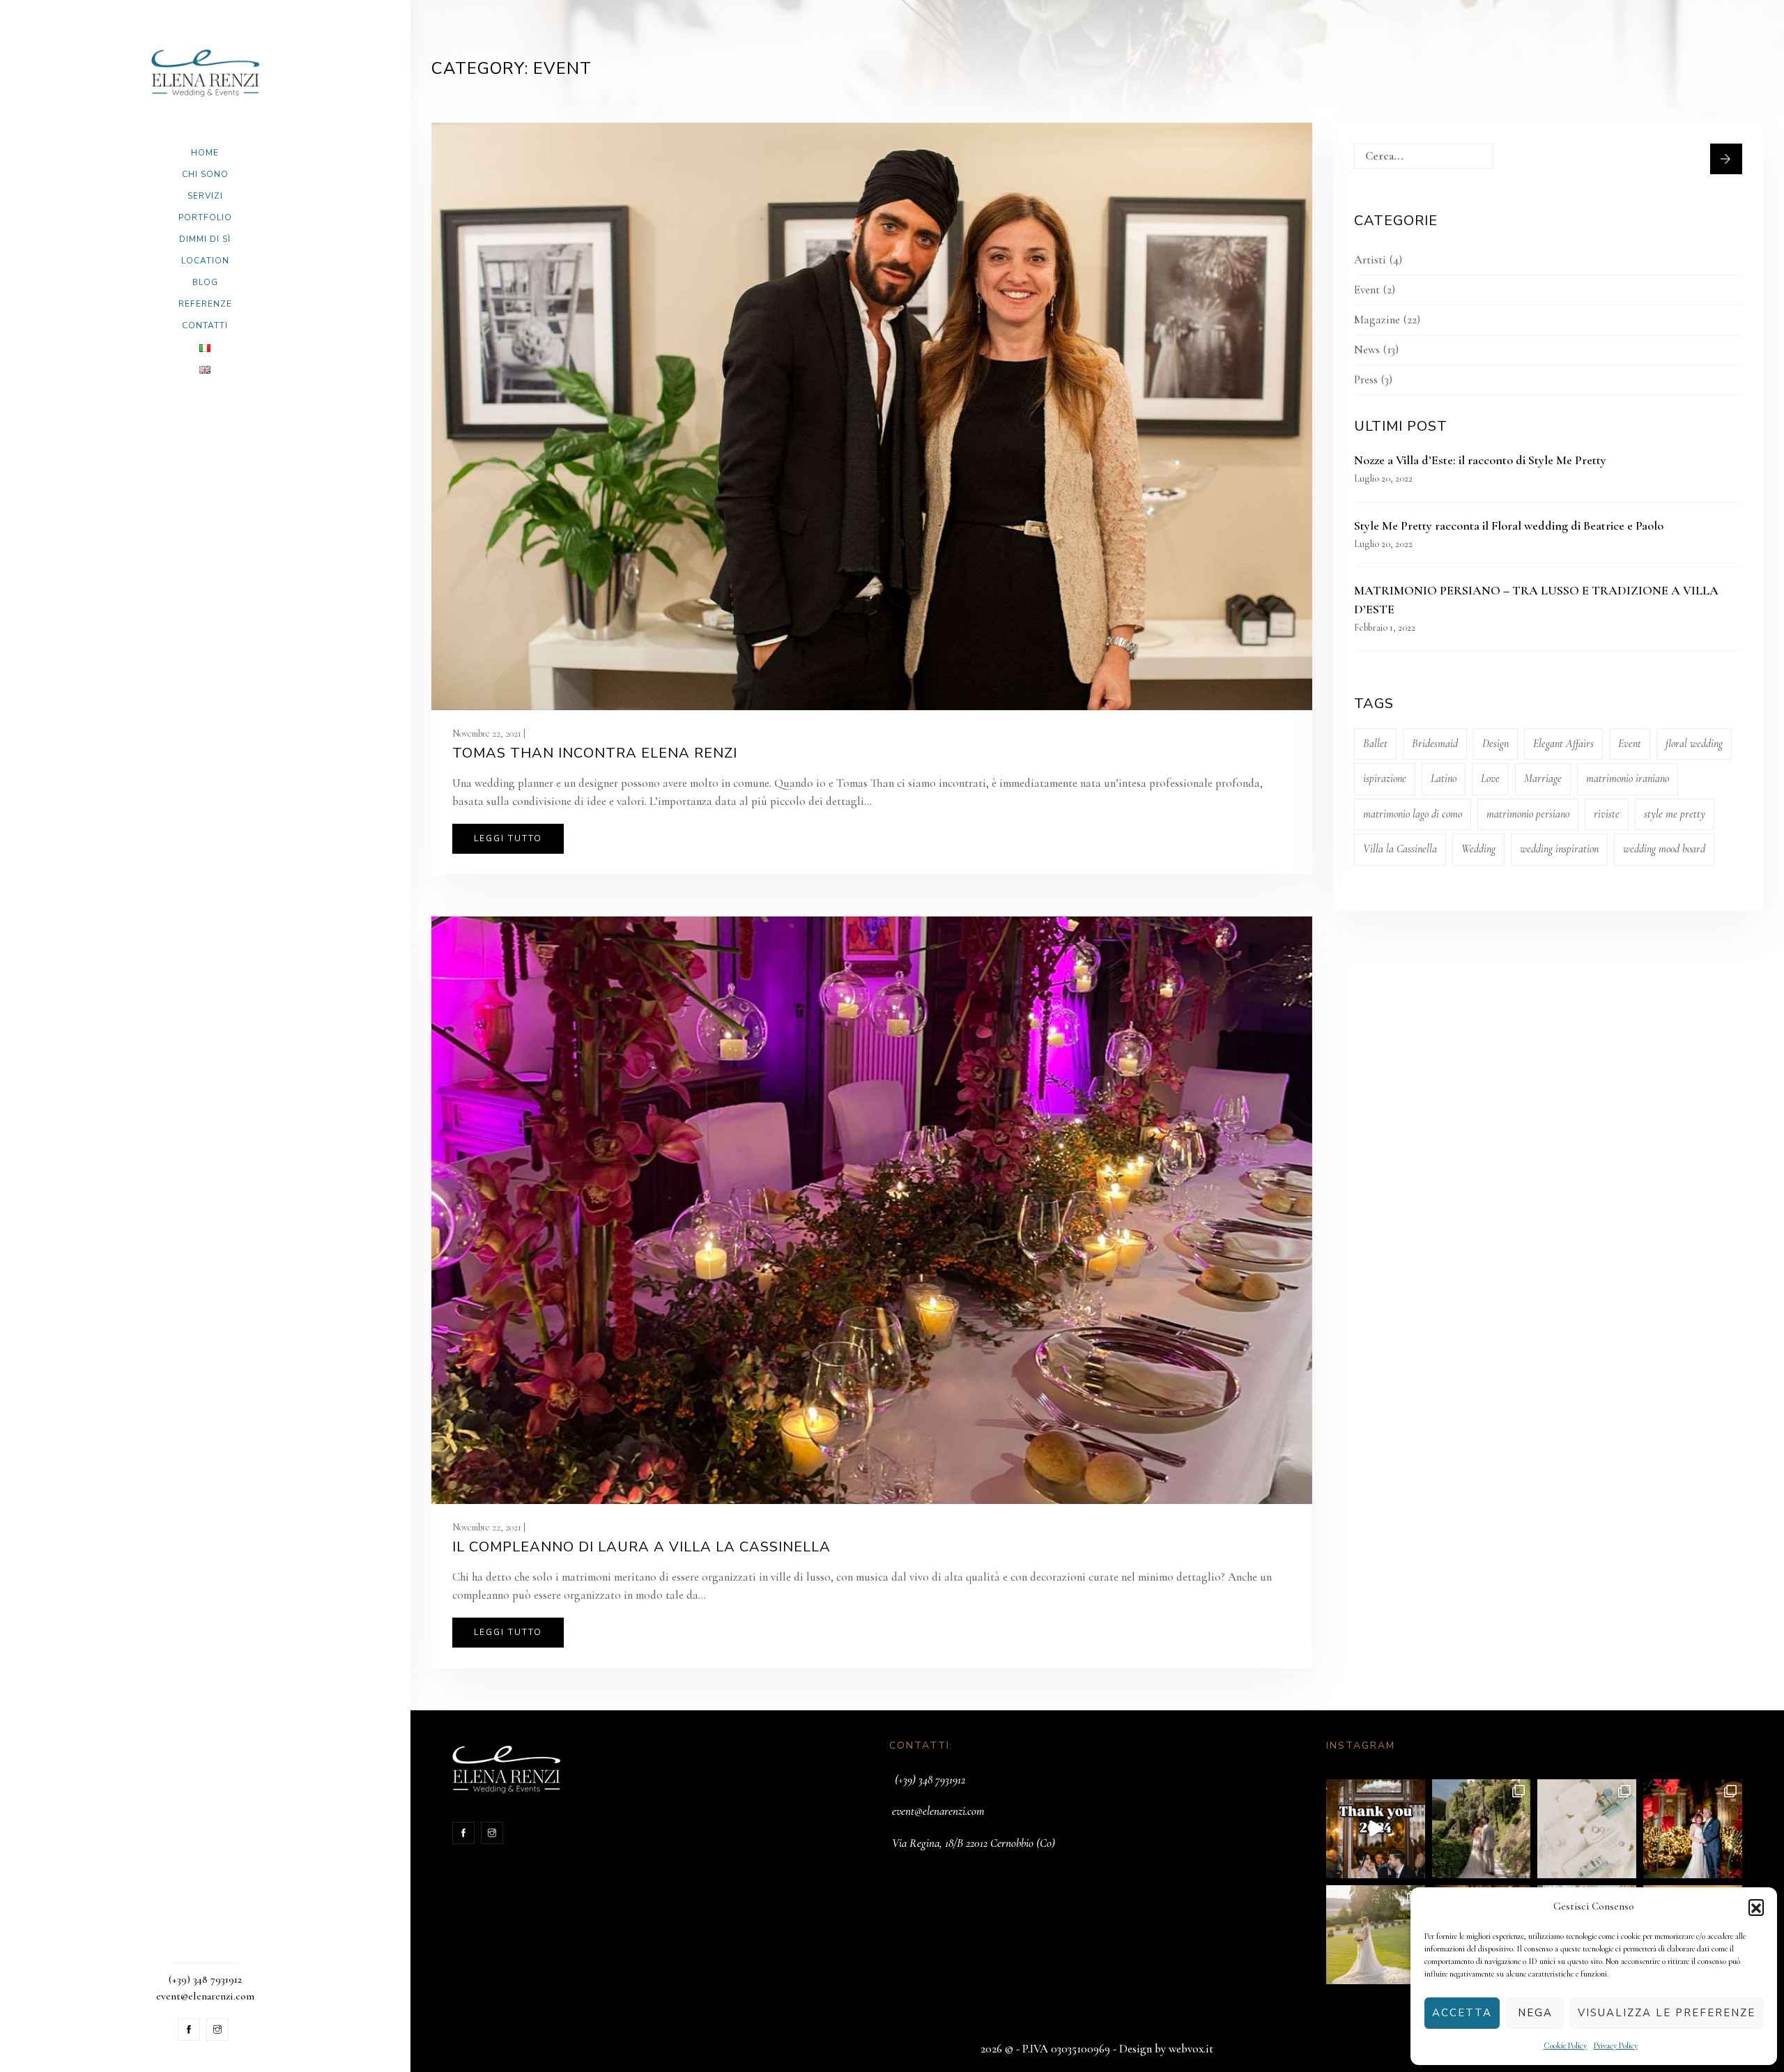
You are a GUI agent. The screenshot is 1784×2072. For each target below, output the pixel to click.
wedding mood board (1664, 849)
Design (1495, 744)
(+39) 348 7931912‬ (930, 1780)
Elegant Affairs (1563, 744)
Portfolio (205, 217)
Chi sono (205, 174)
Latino (1444, 778)
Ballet (1375, 744)
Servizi (205, 196)
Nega (1535, 2013)
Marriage (1543, 778)
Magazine (1377, 320)
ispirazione (1385, 778)
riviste (1607, 814)
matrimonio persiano (1528, 814)
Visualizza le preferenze (1667, 2013)
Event (1367, 290)
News (1367, 350)
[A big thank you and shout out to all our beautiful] (1376, 1829)
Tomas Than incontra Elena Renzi (595, 753)
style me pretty (1675, 814)
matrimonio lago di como (1413, 814)
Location (205, 261)
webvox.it (1191, 2049)
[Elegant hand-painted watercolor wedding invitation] (1587, 1829)
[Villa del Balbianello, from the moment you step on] (1482, 1829)
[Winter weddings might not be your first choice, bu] (1693, 1829)
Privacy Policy (1616, 2046)
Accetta (1462, 2013)
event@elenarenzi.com (938, 1811)
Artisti (1370, 260)
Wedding (1478, 849)
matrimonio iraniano (1628, 778)
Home (205, 153)
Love (1490, 778)
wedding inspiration (1559, 849)
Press (1366, 379)
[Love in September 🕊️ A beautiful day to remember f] (1376, 1935)
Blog (205, 282)
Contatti (205, 325)
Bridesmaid (1435, 744)
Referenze (205, 304)
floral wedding (1694, 744)
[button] (1756, 1907)
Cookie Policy (1565, 2046)
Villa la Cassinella (1400, 849)
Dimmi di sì (205, 239)
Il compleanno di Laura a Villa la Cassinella (641, 1547)
